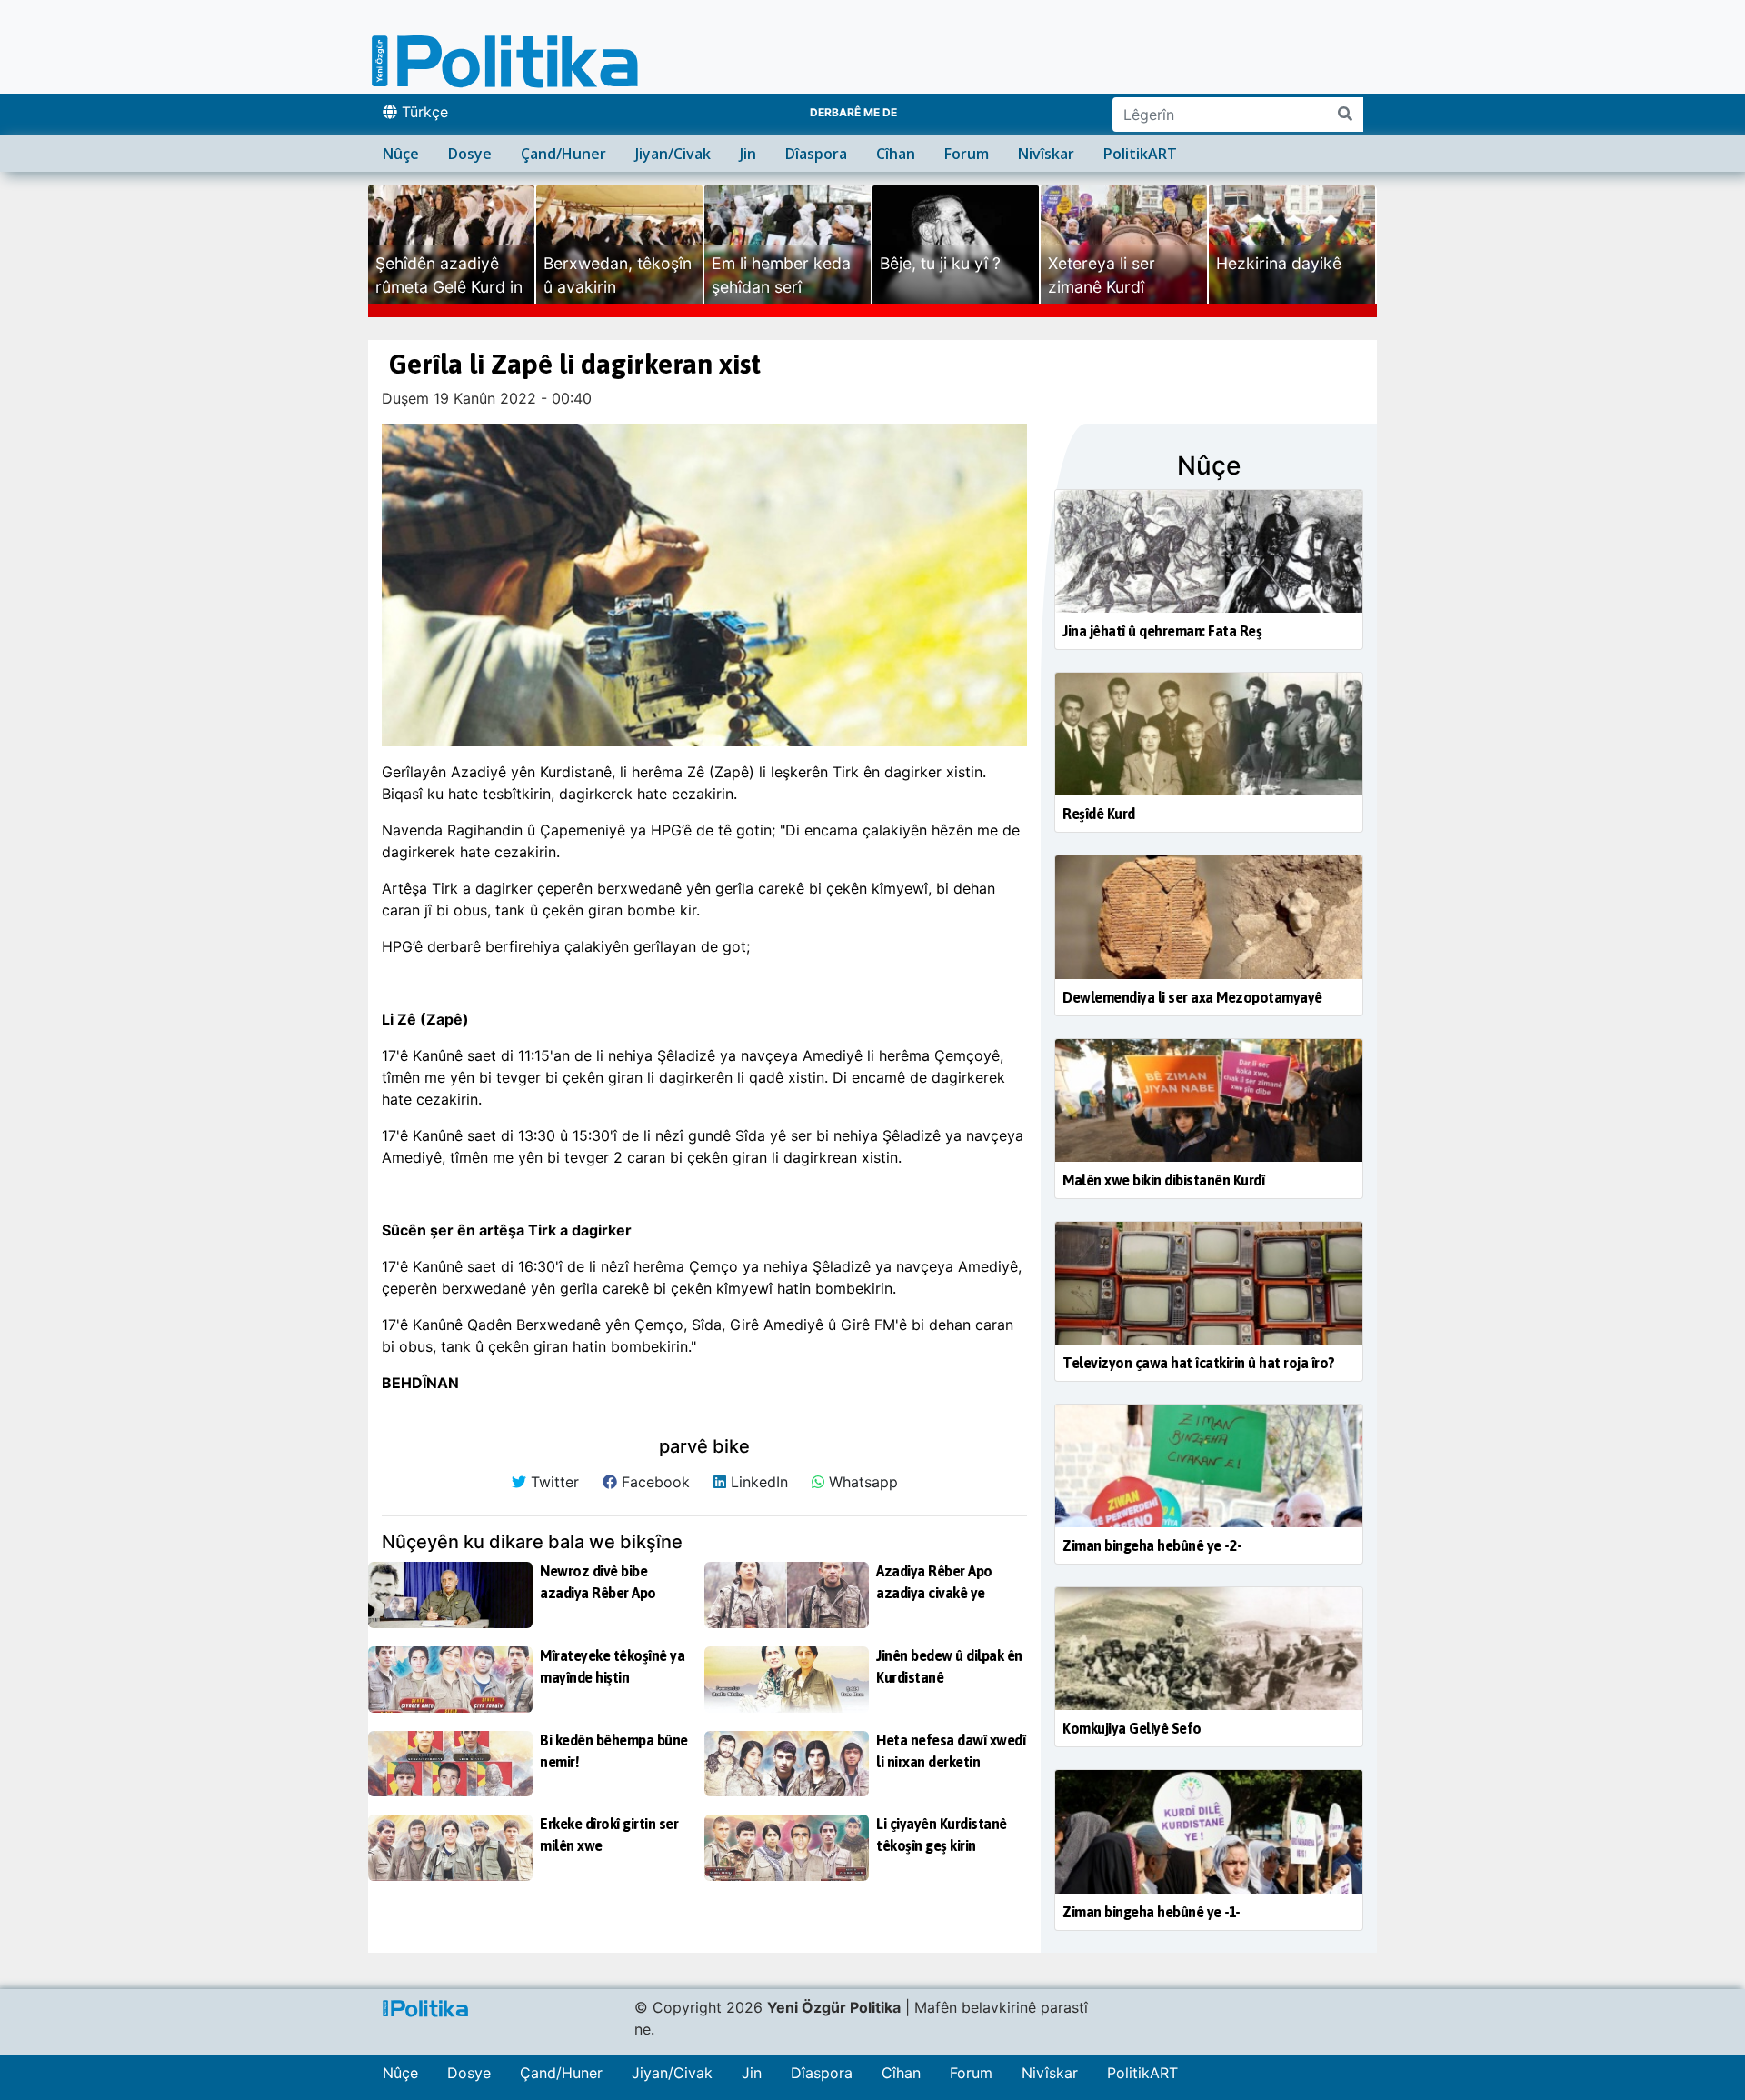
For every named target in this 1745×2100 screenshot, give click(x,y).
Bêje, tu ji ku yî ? (940, 263)
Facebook (653, 1482)
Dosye (470, 154)
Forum (967, 154)
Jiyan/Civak (673, 154)
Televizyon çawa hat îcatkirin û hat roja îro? (1199, 1363)
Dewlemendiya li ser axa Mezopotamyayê (1192, 997)
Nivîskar (1046, 154)
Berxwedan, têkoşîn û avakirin (618, 275)
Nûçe (401, 154)
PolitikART (1140, 154)
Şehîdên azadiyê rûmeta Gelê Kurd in (449, 275)
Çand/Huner (563, 154)
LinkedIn (757, 1482)
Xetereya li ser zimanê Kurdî (1102, 275)
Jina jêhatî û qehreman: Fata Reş (1162, 631)
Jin (748, 154)
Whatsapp (861, 1482)
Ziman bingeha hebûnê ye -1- (1152, 1912)
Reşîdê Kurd (1099, 814)
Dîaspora (816, 154)
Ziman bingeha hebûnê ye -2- (1152, 1545)
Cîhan (896, 154)
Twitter (553, 1482)
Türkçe (423, 112)
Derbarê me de (853, 112)
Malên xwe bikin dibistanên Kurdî (1163, 1180)
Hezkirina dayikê (1279, 263)
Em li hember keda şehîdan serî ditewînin (781, 287)
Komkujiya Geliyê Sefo (1132, 1728)
